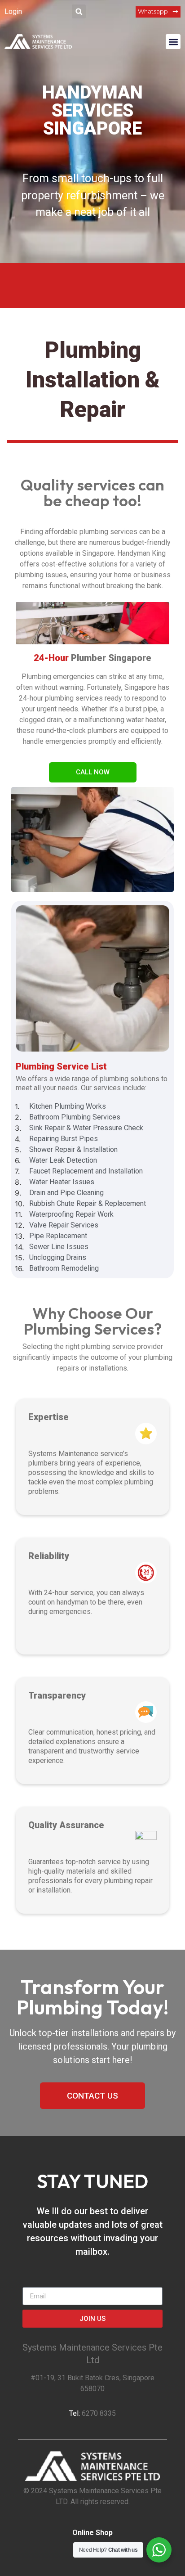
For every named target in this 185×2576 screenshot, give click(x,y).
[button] (79, 11)
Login (13, 11)
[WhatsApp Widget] (159, 2550)
